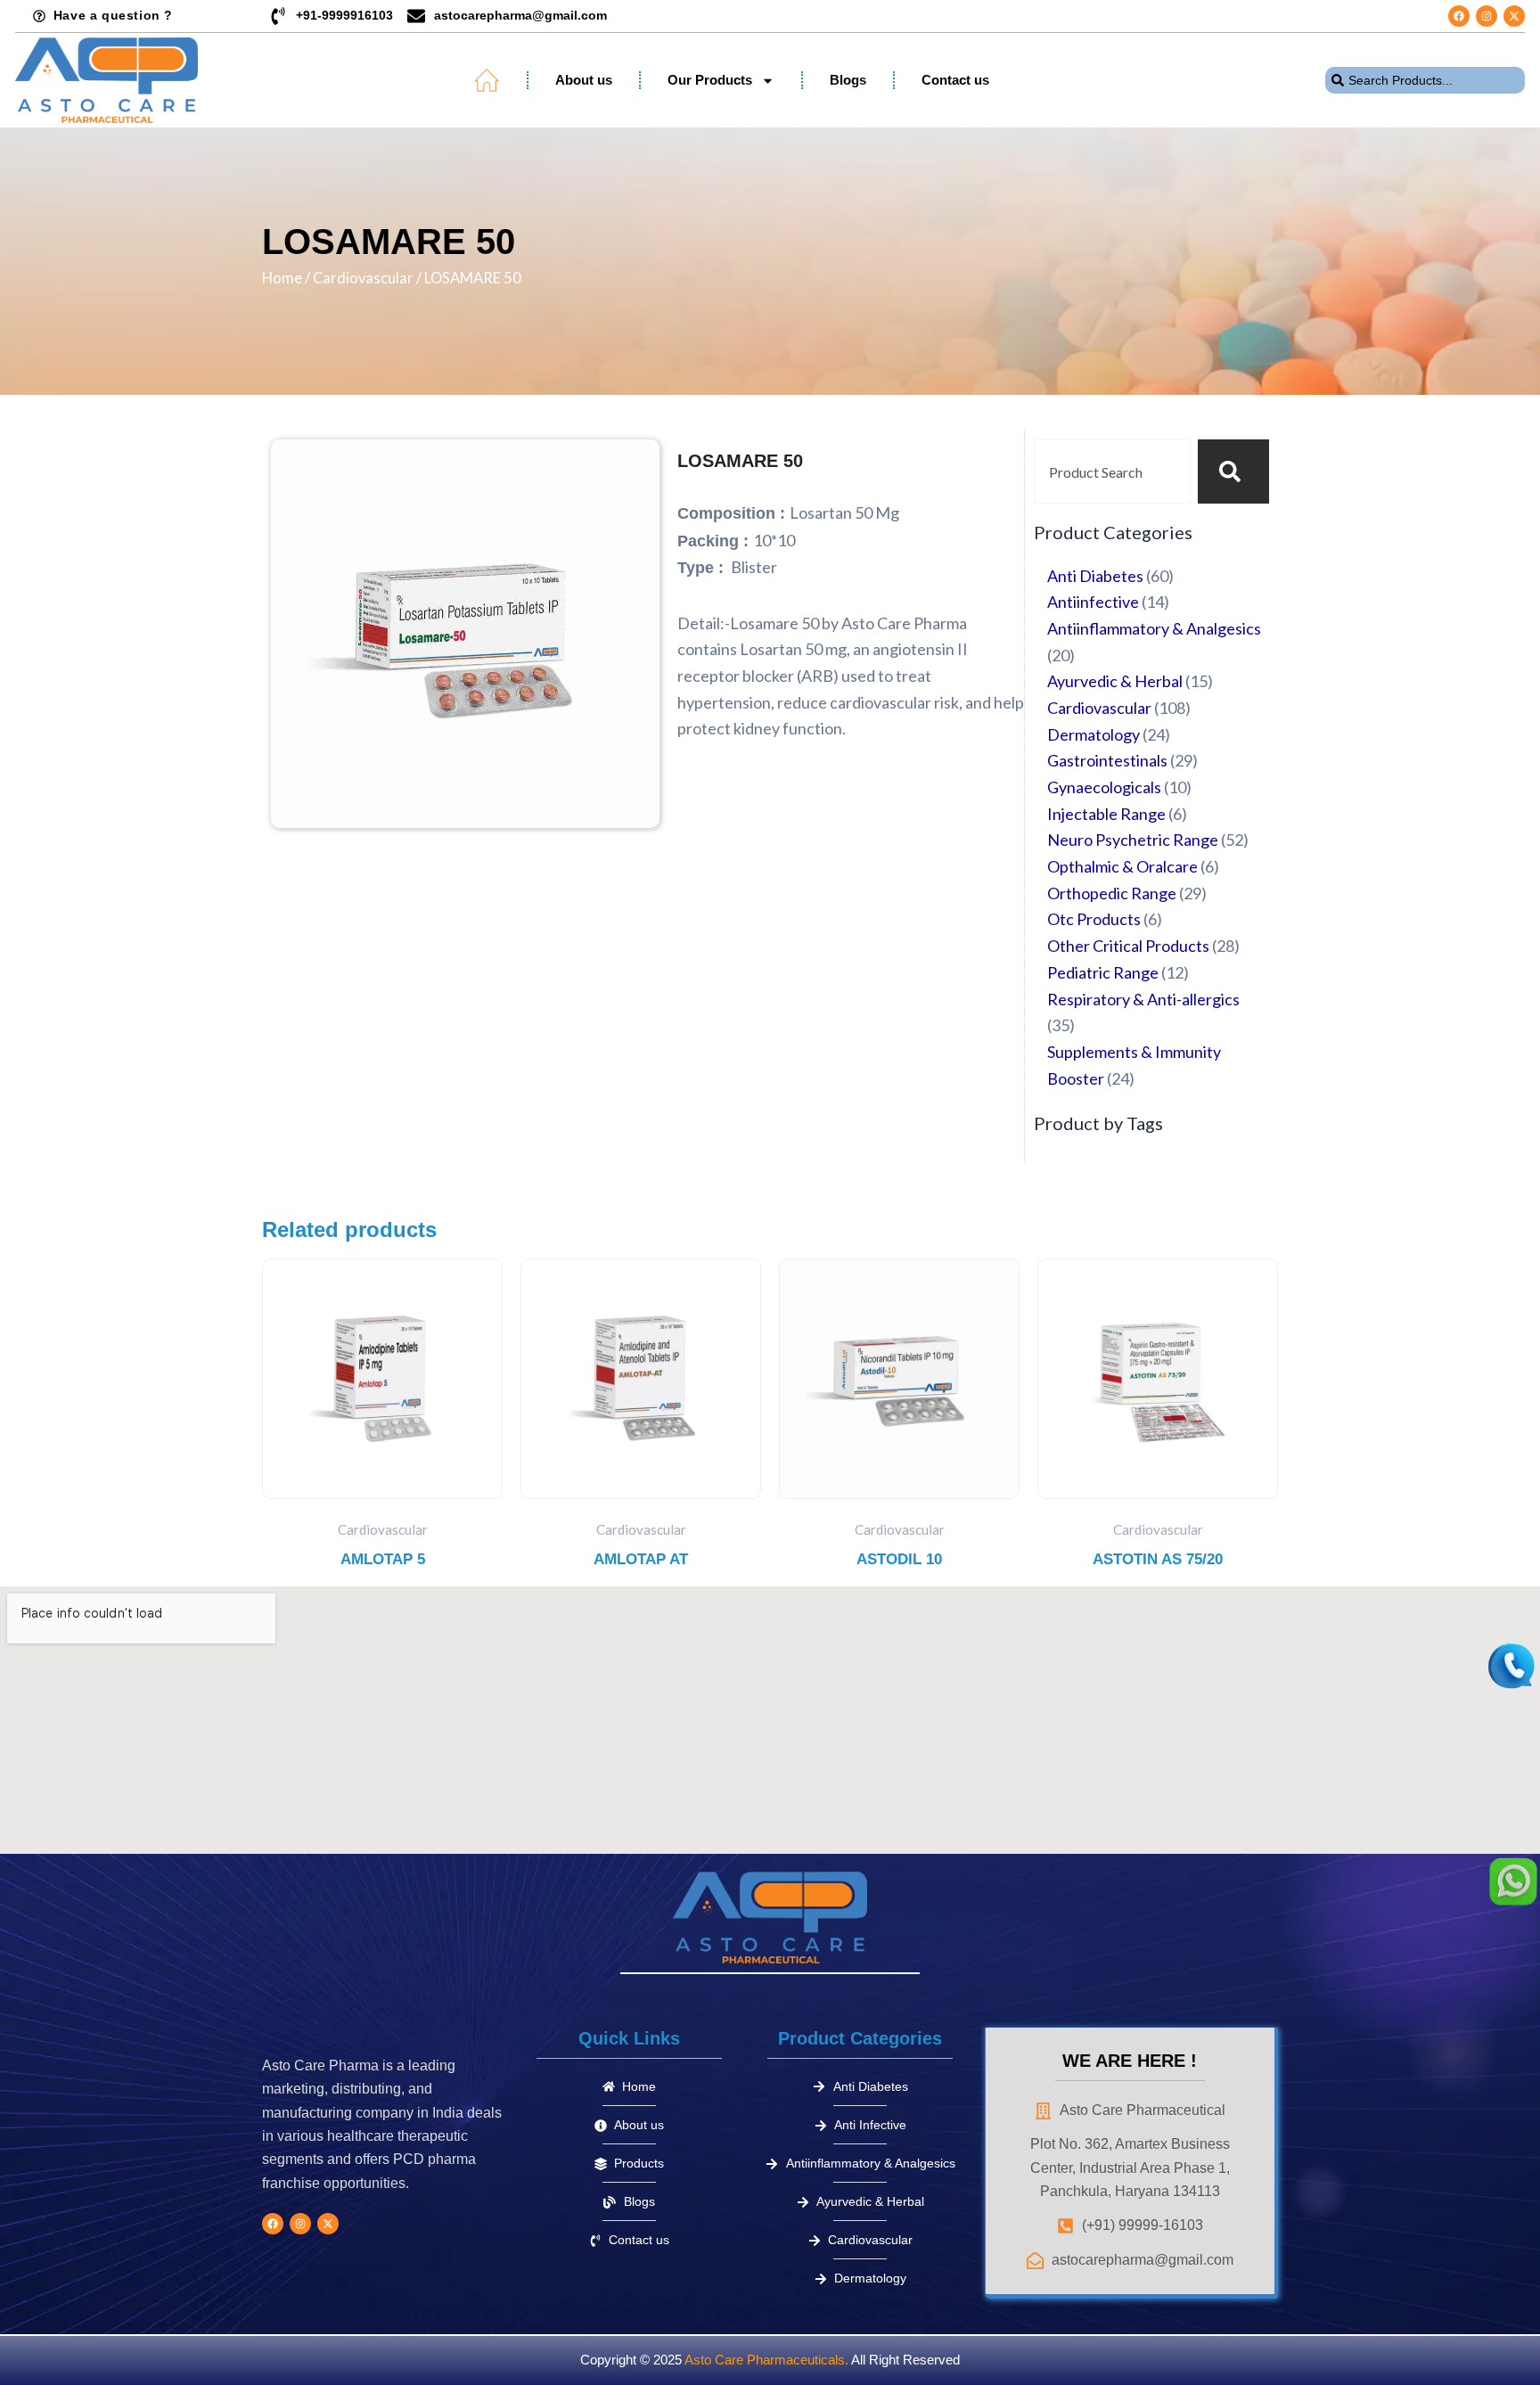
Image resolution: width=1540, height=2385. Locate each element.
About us (584, 80)
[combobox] (1425, 80)
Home (282, 278)
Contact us (955, 80)
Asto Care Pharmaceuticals (765, 2360)
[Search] (1233, 471)
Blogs (848, 80)
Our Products (710, 80)
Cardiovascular (363, 278)
